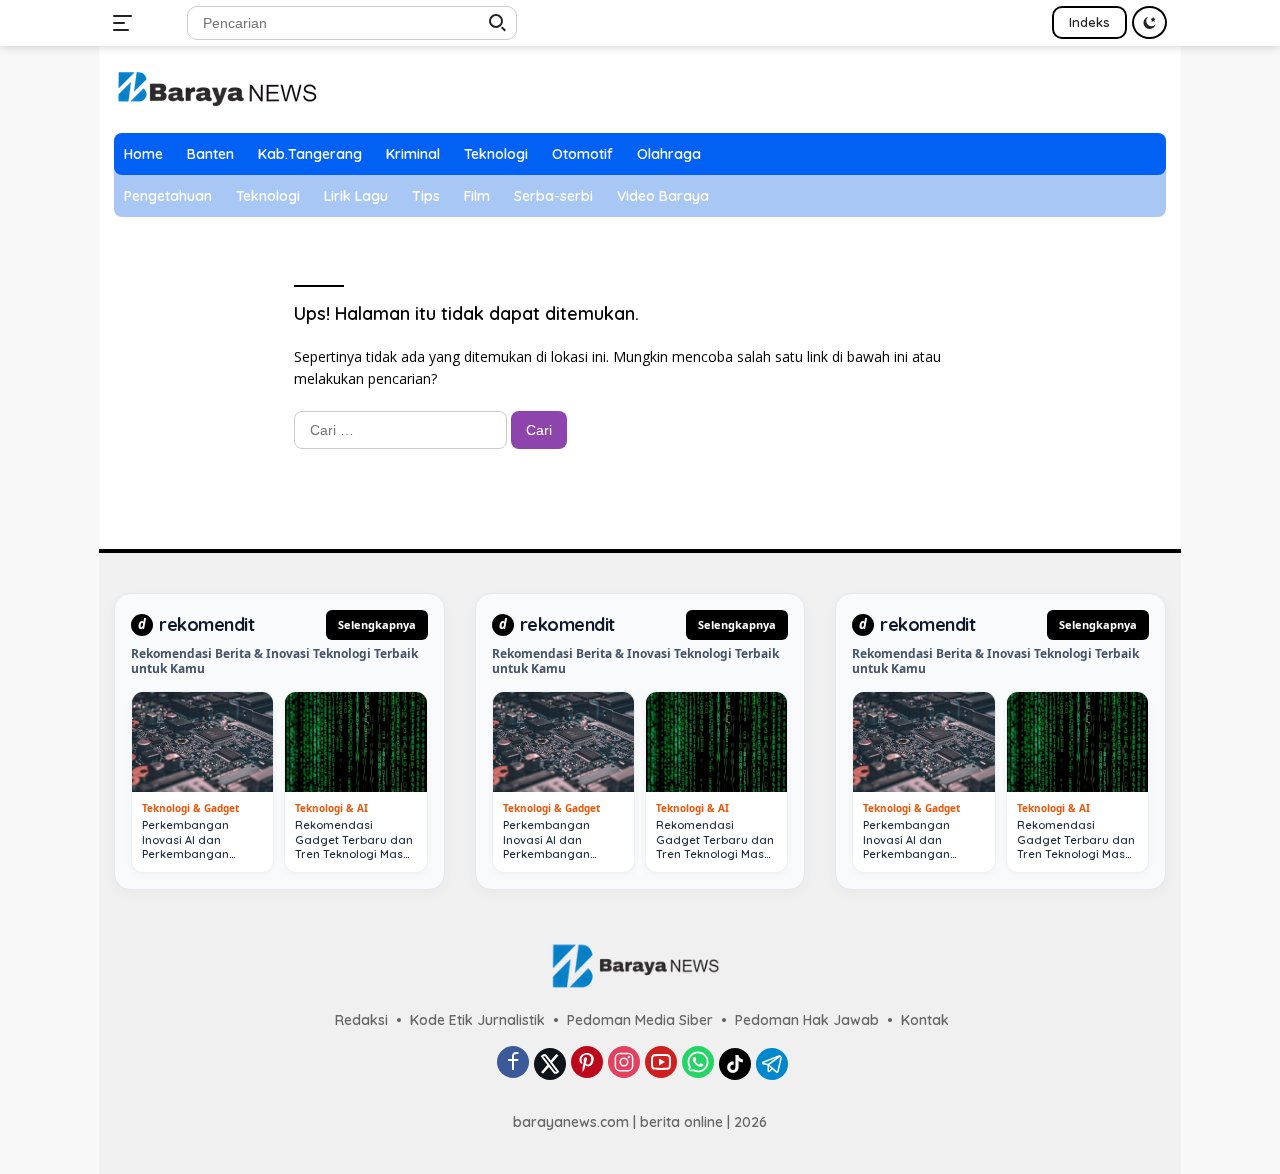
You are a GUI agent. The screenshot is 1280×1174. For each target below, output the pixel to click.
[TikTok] (735, 1064)
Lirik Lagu (356, 196)
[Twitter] (550, 1064)
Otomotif (582, 154)
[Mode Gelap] (1149, 22)
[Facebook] (513, 1063)
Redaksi (361, 1020)
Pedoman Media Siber (640, 1020)
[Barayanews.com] (216, 87)
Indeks (1089, 22)
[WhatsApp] (698, 1063)
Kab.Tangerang (310, 154)
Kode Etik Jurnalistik (477, 1020)
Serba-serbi (553, 196)
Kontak (925, 1020)
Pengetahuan (168, 196)
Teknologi (496, 154)
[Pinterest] (587, 1063)
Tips (426, 196)
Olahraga (669, 154)
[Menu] (126, 23)
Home (143, 154)
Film (477, 196)
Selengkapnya (377, 624)
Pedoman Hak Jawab (807, 1020)
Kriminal (413, 154)
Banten (210, 154)
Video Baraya (663, 196)
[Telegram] (772, 1064)
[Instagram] (624, 1063)
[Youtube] (661, 1063)
